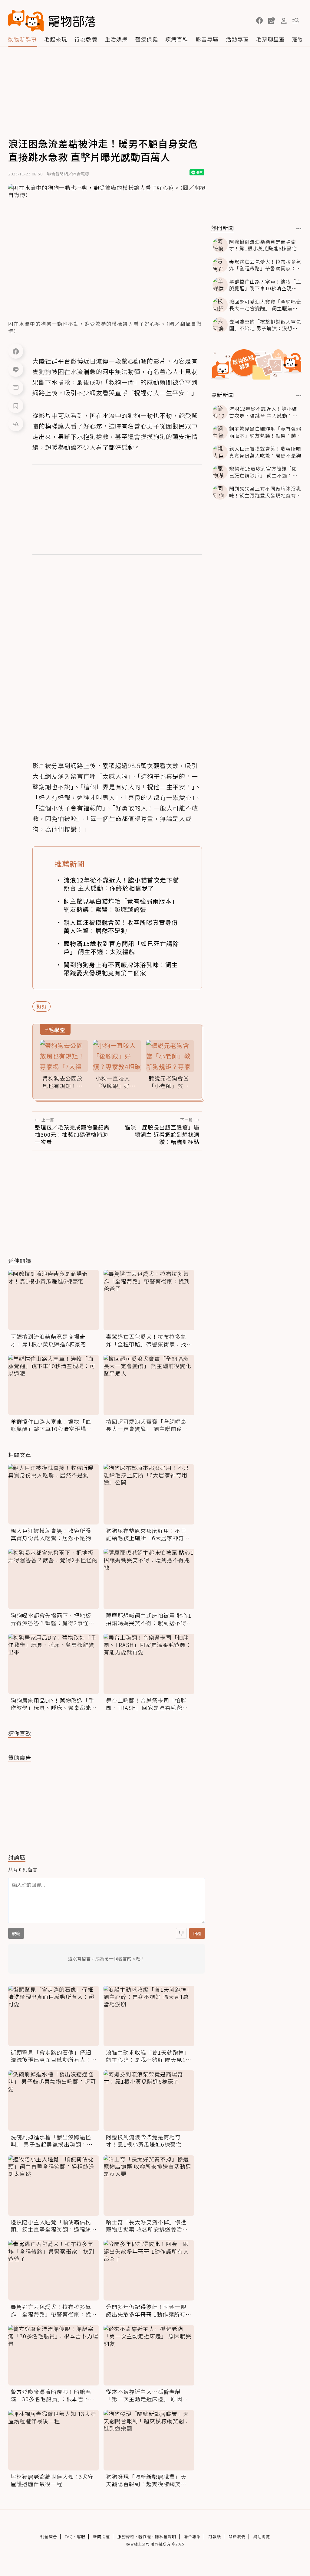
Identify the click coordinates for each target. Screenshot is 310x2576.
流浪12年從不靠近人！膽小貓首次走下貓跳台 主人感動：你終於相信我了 (121, 884)
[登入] (284, 21)
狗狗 (41, 1006)
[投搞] (272, 21)
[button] (259, 21)
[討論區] (16, 387)
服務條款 (126, 2537)
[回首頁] (52, 21)
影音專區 (207, 39)
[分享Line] (16, 369)
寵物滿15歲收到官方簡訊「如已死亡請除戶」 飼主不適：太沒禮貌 (121, 947)
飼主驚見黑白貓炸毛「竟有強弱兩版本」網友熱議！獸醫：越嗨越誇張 (121, 905)
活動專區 (237, 39)
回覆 (197, 1933)
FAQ (69, 2537)
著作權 (145, 2537)
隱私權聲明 (166, 2537)
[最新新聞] (299, 396)
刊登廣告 (49, 2537)
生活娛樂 (116, 39)
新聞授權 (101, 2537)
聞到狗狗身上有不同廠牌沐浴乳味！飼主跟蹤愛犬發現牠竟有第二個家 (121, 969)
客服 (81, 2537)
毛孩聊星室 (270, 39)
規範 (16, 1933)
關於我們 (237, 2537)
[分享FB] (16, 351)
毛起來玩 (56, 39)
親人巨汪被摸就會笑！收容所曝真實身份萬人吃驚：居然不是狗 (121, 926)
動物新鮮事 (23, 39)
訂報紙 (215, 2537)
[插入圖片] (181, 1933)
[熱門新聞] (299, 229)
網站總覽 (262, 2537)
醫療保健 (147, 39)
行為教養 (86, 39)
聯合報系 (192, 2537)
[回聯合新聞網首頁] (26, 21)
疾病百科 (177, 39)
